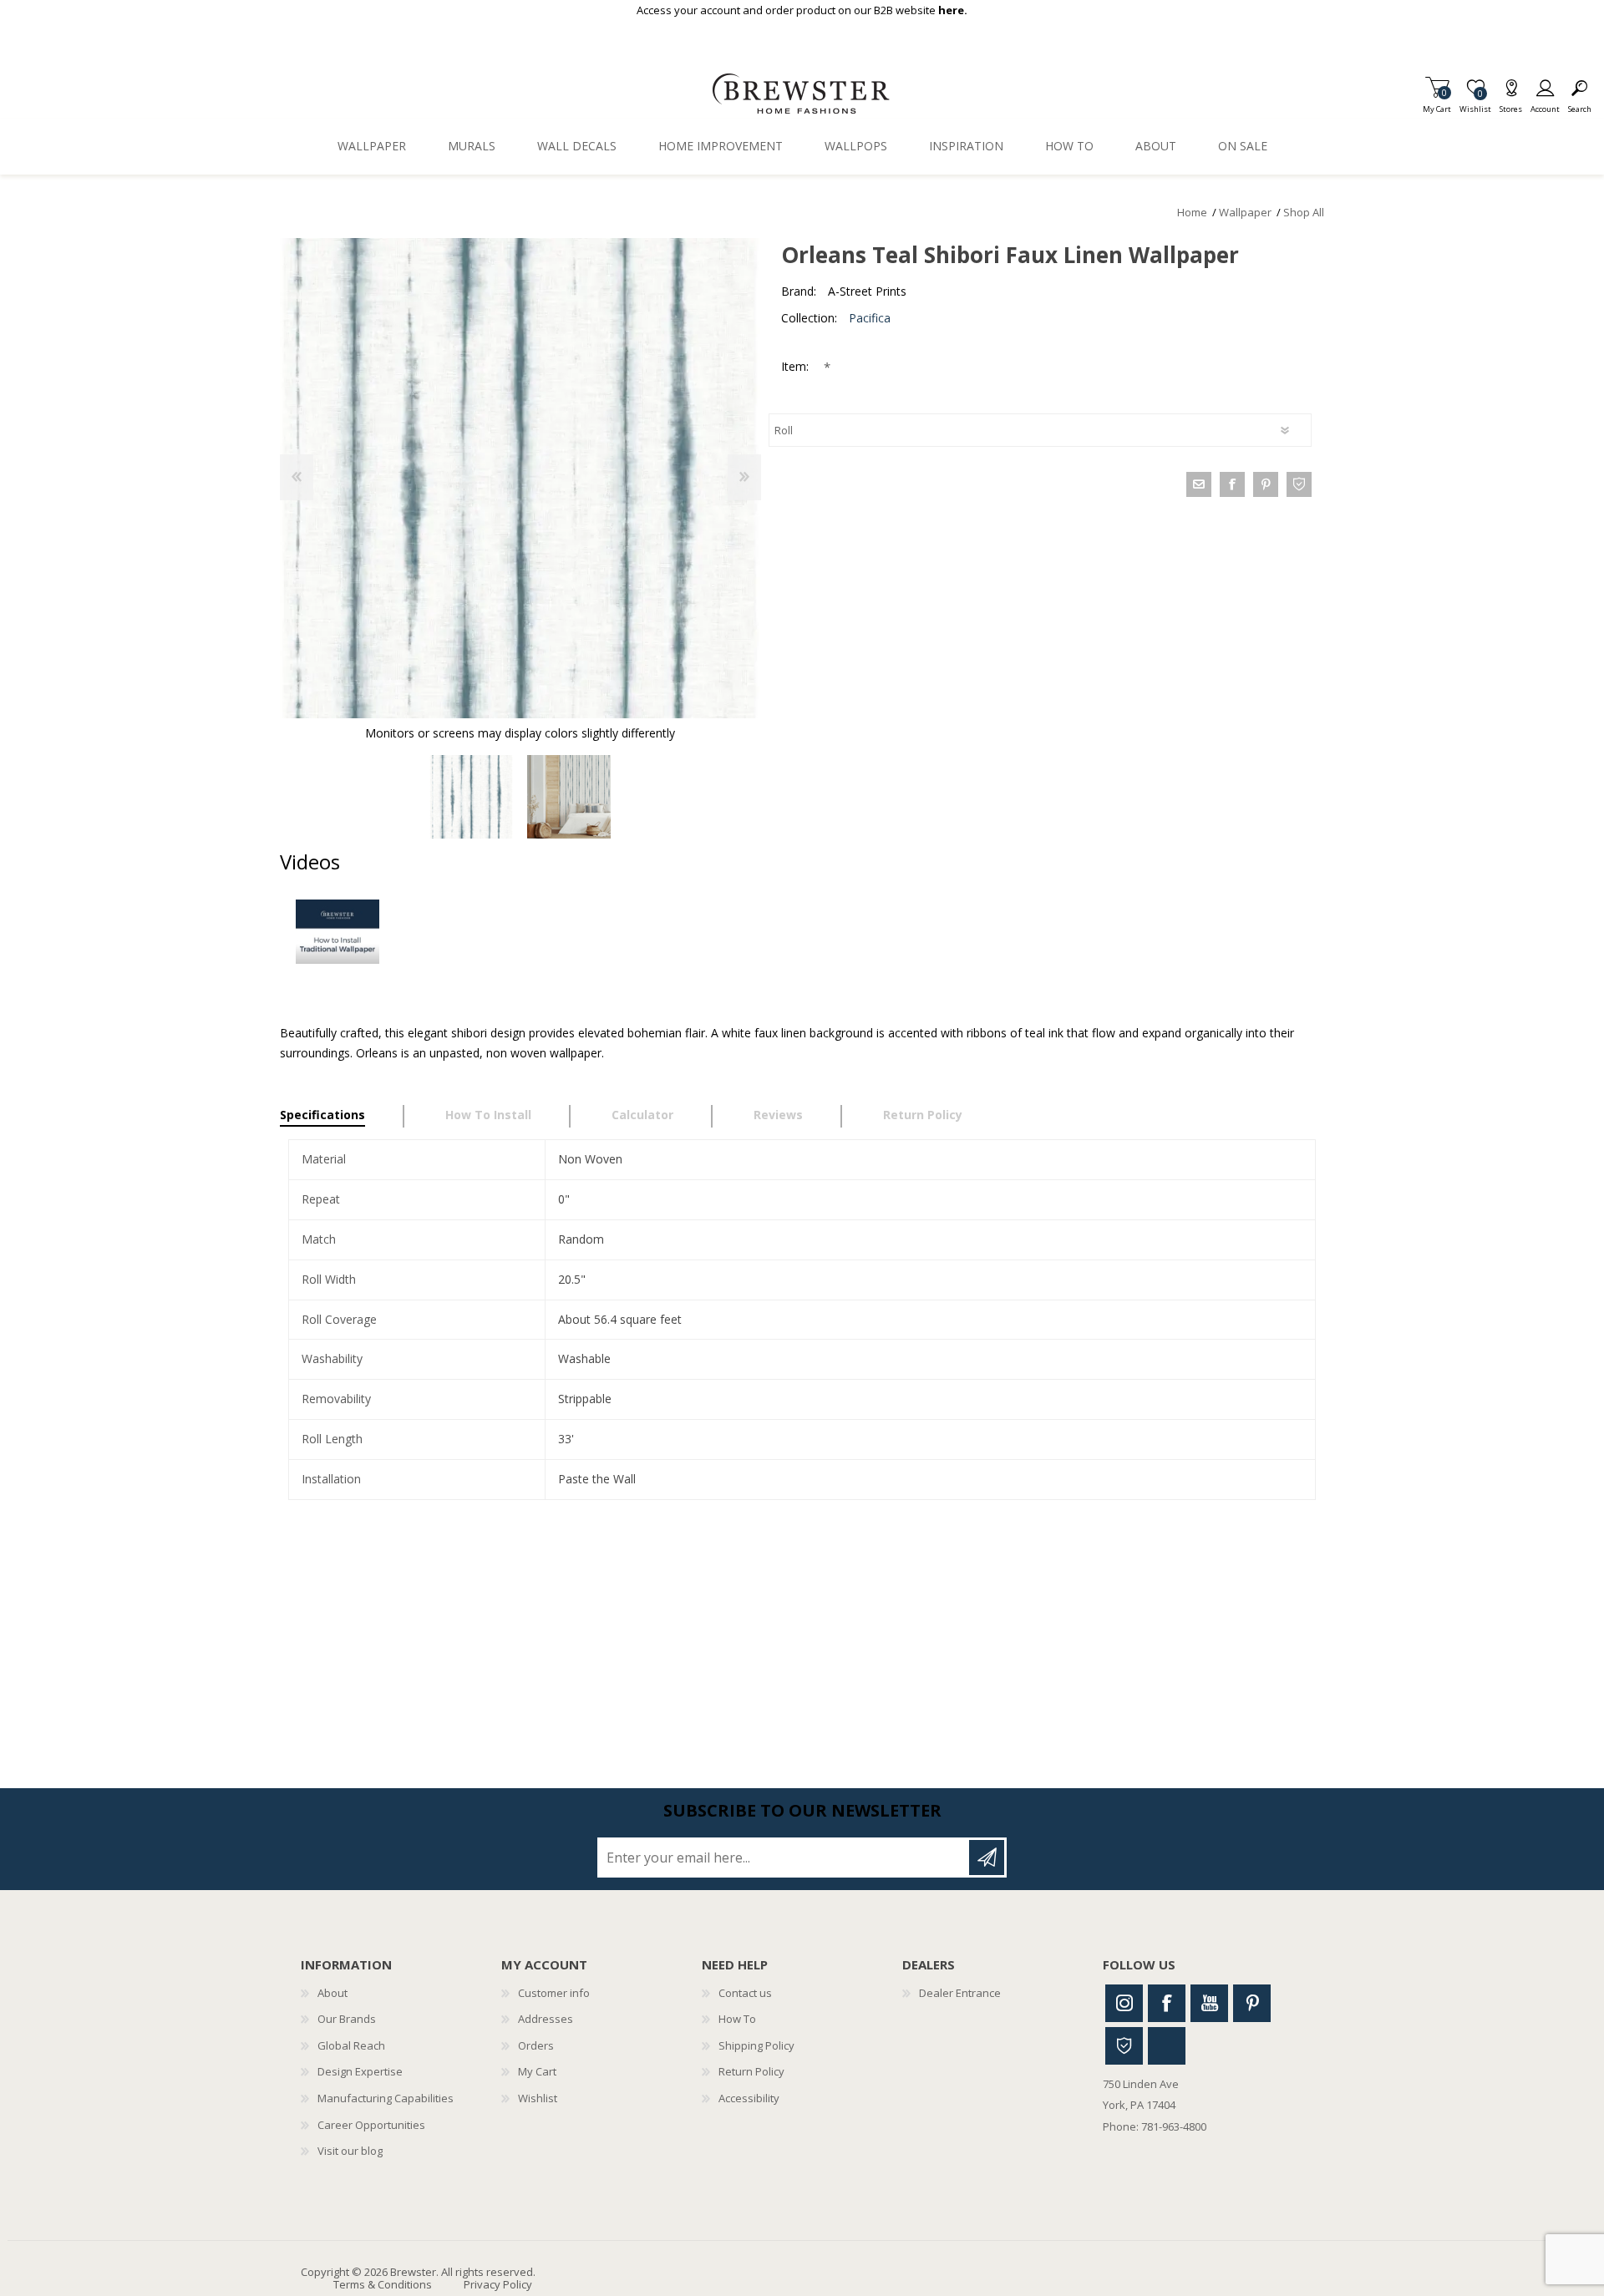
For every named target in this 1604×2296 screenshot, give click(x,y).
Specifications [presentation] (322, 1115)
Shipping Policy (756, 2045)
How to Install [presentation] (488, 1115)
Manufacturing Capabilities (386, 2098)
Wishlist (538, 2098)
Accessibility (749, 2098)
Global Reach (351, 2045)
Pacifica (870, 318)
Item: (797, 366)
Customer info (554, 1993)
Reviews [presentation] (778, 1115)
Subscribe (987, 1858)
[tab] (342, 1117)
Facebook (1167, 2003)
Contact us (745, 1993)
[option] (472, 797)
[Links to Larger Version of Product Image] (520, 478)
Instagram (1124, 2003)
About (332, 1993)
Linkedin (1167, 2046)
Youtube (1209, 2003)
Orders (536, 2045)
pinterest (1266, 484)
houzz (1299, 484)
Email (1199, 484)
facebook (1232, 484)
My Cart (1437, 104)
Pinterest (1252, 2003)
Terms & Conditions (383, 2284)
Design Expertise (360, 2071)
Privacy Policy (498, 2284)
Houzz (1124, 2046)
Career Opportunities (371, 2125)
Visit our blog (350, 2151)
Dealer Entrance (960, 1993)
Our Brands (347, 2019)
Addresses (546, 2019)
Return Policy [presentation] (923, 1115)
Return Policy (751, 2071)
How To (737, 2019)
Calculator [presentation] (642, 1115)
